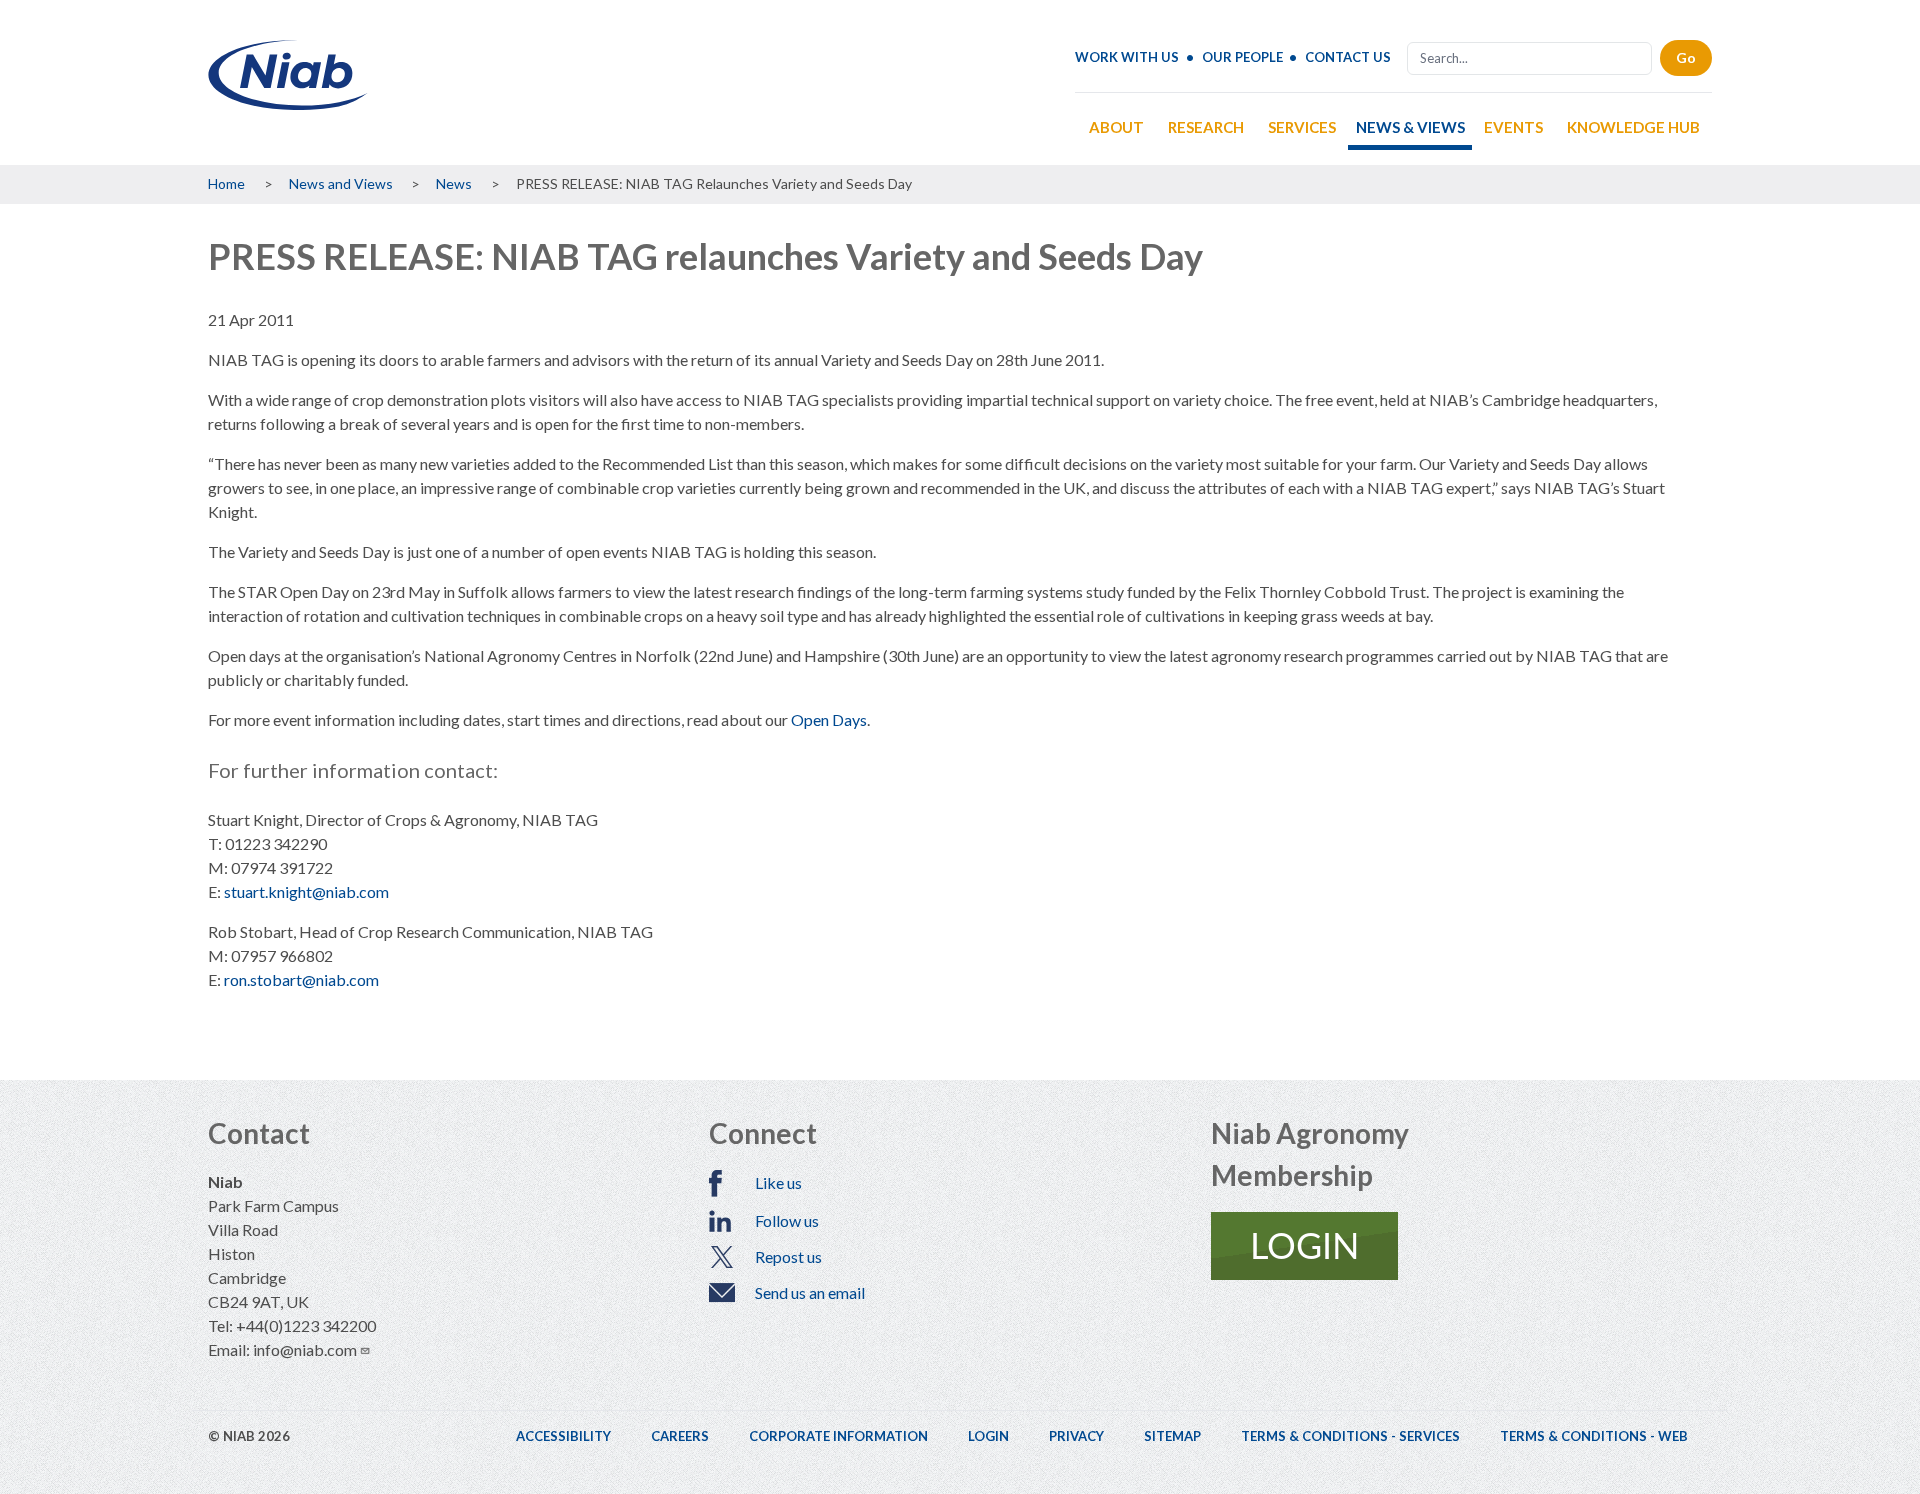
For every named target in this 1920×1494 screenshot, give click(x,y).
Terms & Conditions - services (1350, 1436)
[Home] (288, 102)
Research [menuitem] (1206, 127)
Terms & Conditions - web (1594, 1436)
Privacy (1076, 1436)
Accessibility (563, 1436)
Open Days (829, 719)
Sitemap (1172, 1436)
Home (226, 183)
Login (988, 1436)
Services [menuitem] (1302, 127)
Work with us (1127, 57)
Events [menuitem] (1513, 127)
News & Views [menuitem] (1410, 127)
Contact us (1348, 57)
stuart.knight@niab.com (306, 891)
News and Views (341, 183)
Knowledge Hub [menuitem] (1633, 127)
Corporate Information (838, 1436)
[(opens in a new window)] (1461, 1246)
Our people (1242, 57)
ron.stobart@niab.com (301, 979)
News (454, 183)
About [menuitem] (1116, 127)
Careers (680, 1436)
